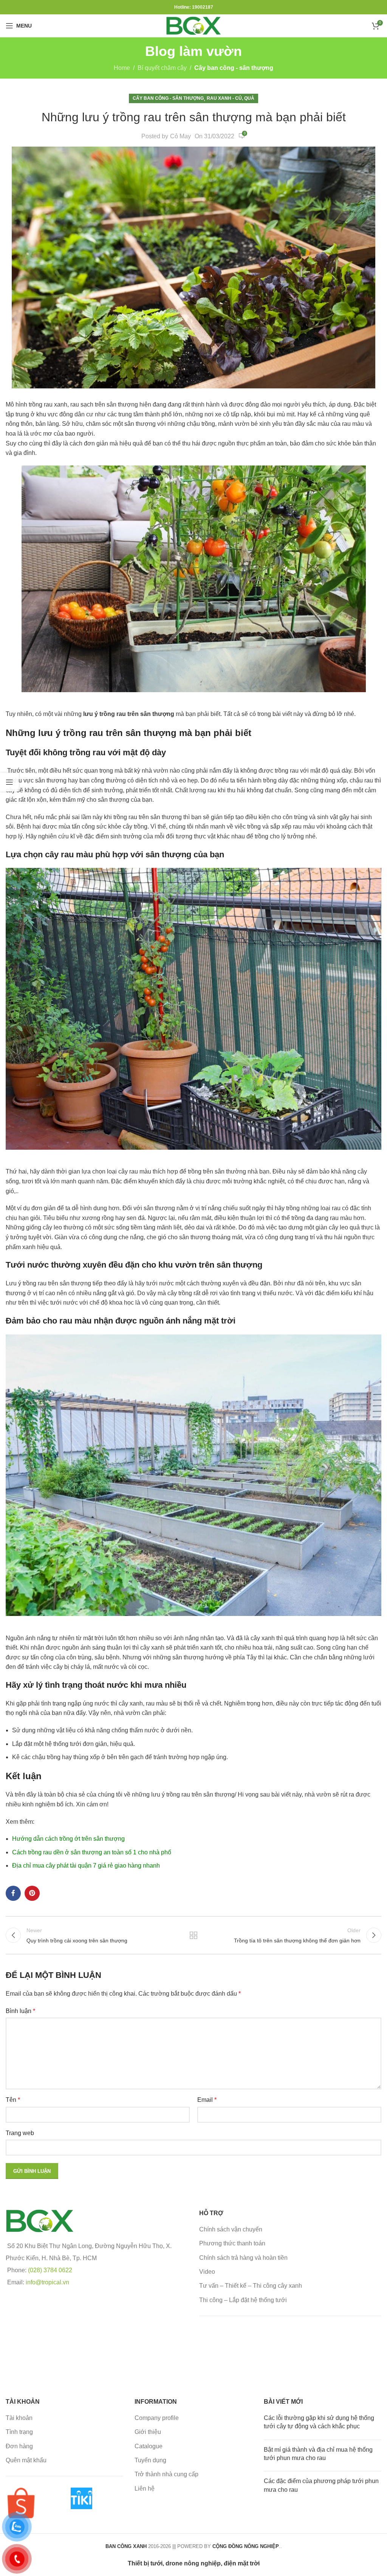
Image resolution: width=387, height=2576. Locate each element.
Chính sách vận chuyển (231, 2229)
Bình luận (20, 2011)
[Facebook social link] (13, 1893)
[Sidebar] (9, 782)
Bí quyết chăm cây (162, 68)
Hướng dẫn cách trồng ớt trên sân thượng (68, 1839)
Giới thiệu (148, 2432)
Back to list (193, 1935)
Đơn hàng (19, 2446)
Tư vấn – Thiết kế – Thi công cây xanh (251, 2286)
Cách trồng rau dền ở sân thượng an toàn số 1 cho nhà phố (92, 1852)
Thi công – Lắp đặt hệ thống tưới (243, 2300)
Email (207, 2100)
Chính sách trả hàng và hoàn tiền (243, 2258)
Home (122, 68)
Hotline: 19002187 (194, 7)
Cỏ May (180, 136)
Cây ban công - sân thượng (234, 68)
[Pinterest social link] (32, 1893)
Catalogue (149, 2446)
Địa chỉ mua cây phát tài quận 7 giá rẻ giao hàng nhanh (86, 1866)
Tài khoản (19, 2418)
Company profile (157, 2418)
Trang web (20, 2133)
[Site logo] (193, 25)
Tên (13, 2100)
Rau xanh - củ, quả (231, 98)
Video (207, 2272)
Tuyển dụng (150, 2460)
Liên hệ (145, 2489)
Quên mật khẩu (26, 2460)
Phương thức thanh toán (232, 2243)
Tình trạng (19, 2432)
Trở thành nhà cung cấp (166, 2474)
